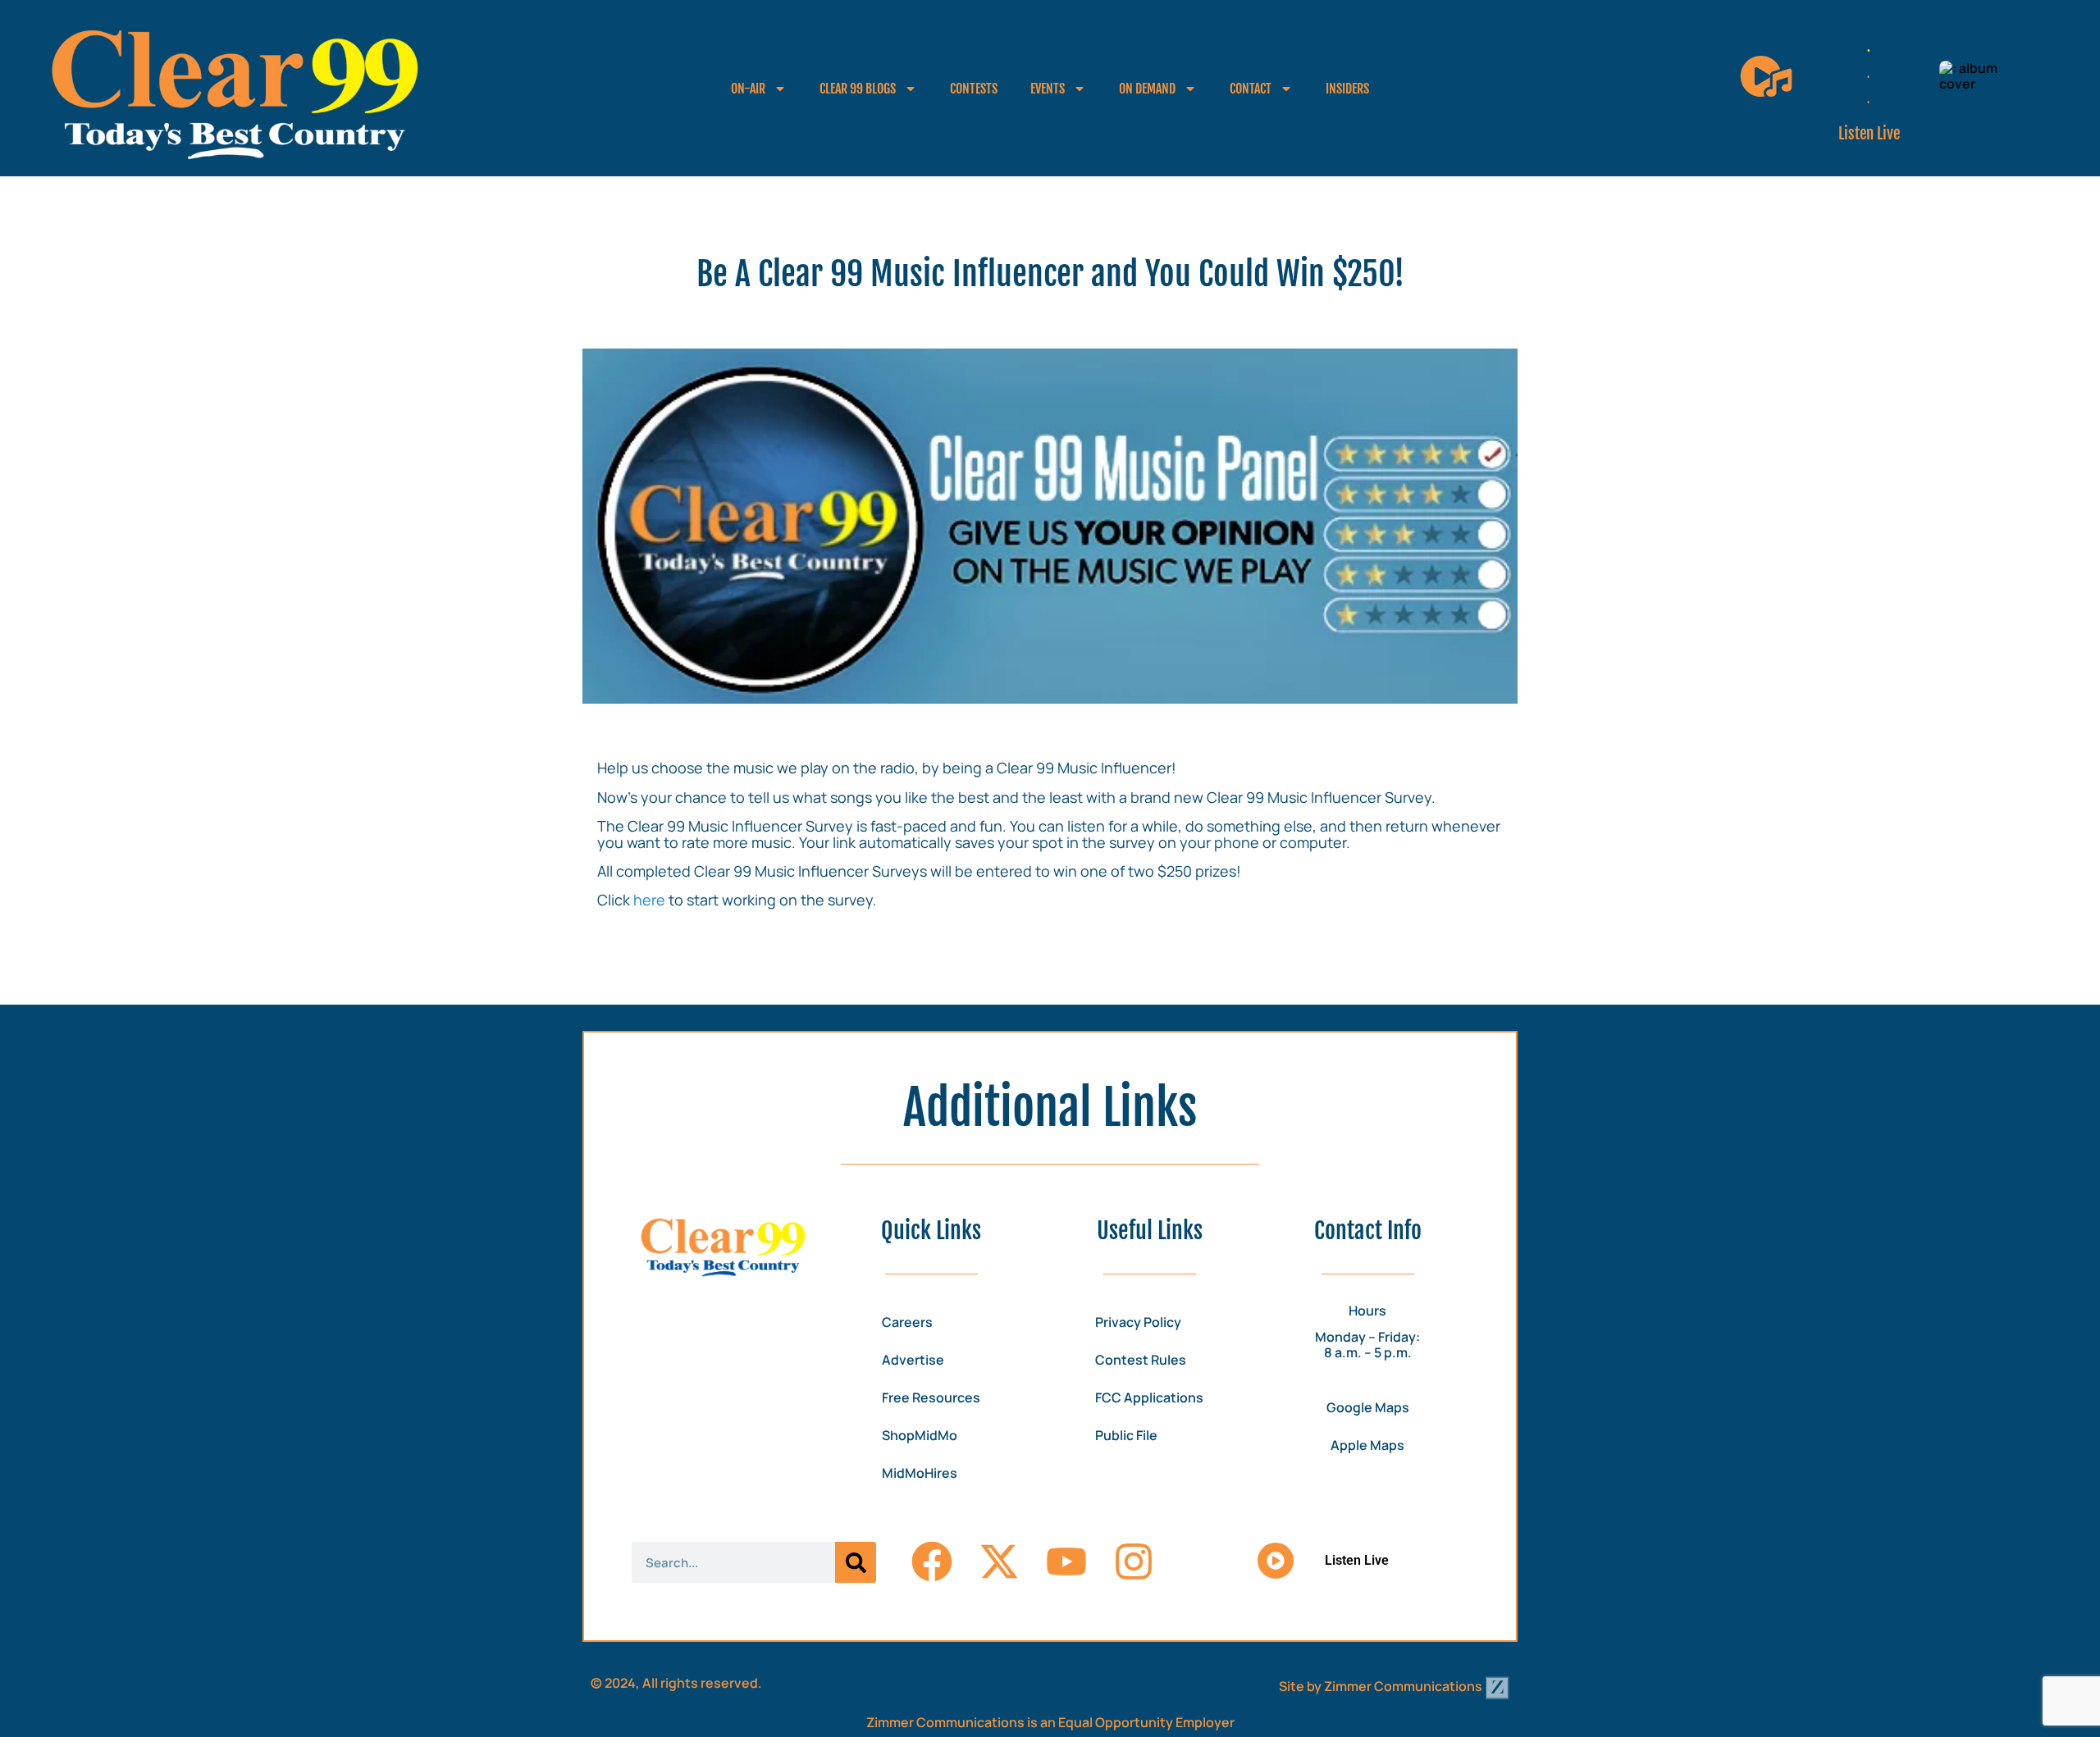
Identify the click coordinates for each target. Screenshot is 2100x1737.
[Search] (856, 1562)
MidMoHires (920, 1473)
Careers (907, 1322)
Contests (974, 89)
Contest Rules (1141, 1360)
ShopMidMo (920, 1435)
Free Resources (931, 1397)
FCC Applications (1149, 1397)
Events (1048, 89)
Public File (1126, 1435)
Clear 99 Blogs (858, 89)
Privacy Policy (1138, 1322)
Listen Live (1869, 134)
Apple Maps (1367, 1445)
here (649, 900)
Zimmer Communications (1404, 1686)
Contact (1251, 89)
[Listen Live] (1766, 76)
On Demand (1147, 89)
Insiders (1347, 89)
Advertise (913, 1360)
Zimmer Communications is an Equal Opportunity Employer (1050, 1722)
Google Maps (1368, 1407)
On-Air (748, 89)
